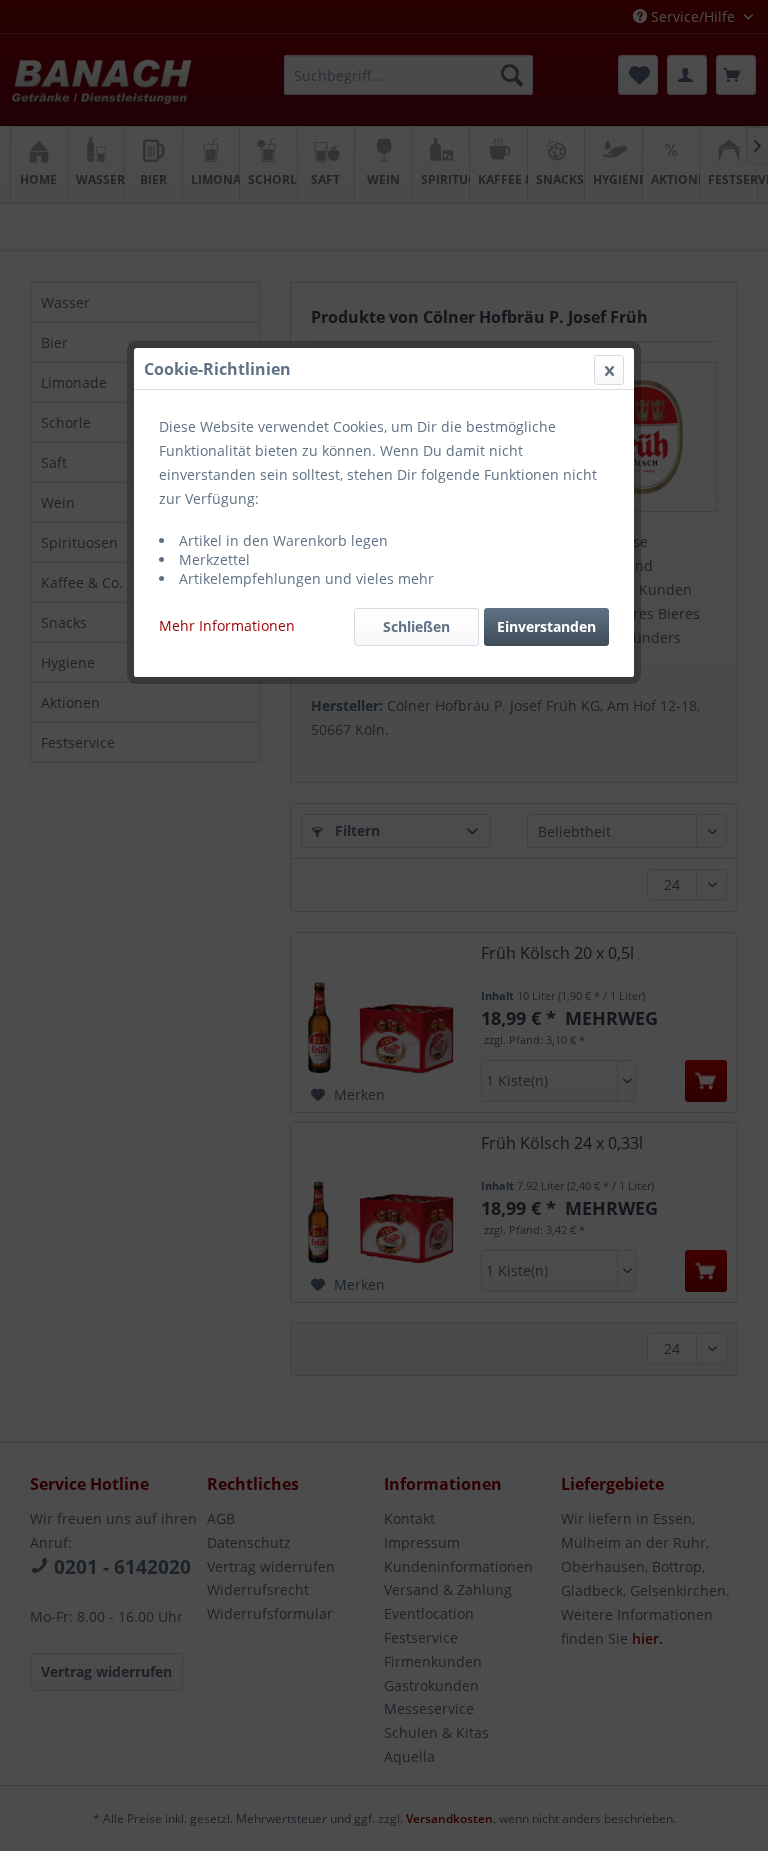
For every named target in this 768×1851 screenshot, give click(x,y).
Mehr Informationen (227, 625)
